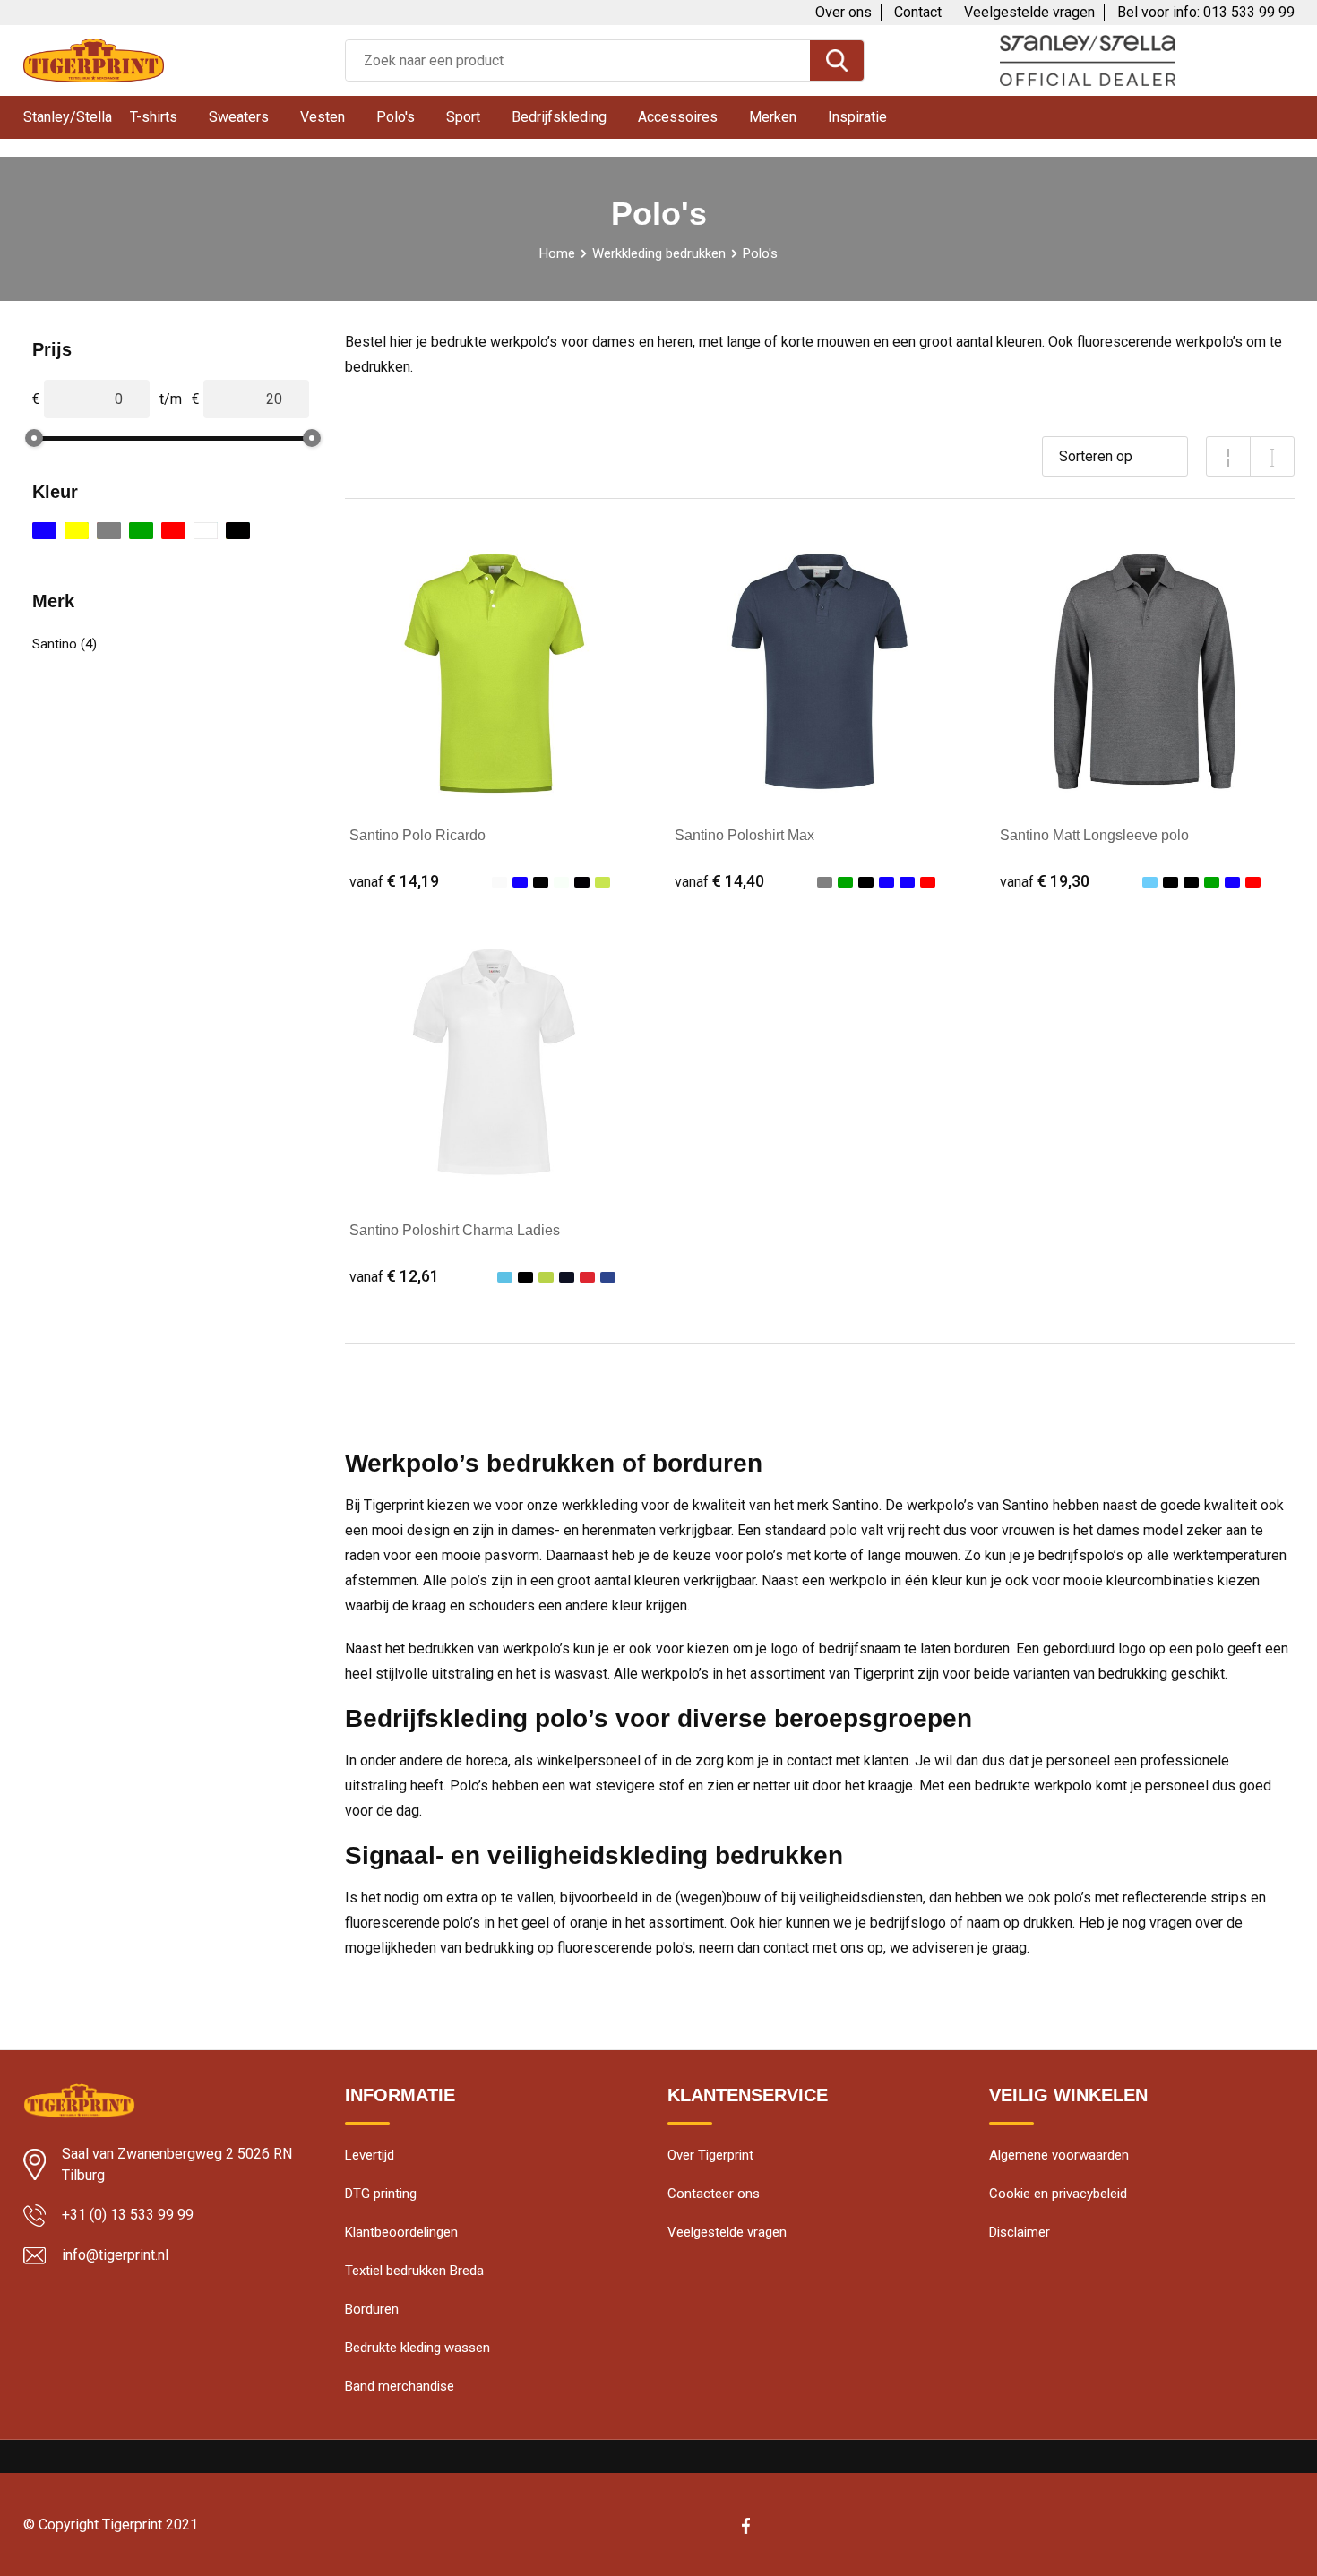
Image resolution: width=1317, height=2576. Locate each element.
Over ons (844, 12)
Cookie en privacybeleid (1058, 2194)
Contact (918, 12)
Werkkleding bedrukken (659, 253)
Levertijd (370, 2155)
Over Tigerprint (710, 2155)
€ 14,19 (394, 881)
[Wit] (206, 531)
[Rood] (173, 531)
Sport (463, 117)
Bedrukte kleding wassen (417, 2348)
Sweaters (239, 117)
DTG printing (381, 2194)
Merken (773, 117)
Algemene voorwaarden (1059, 2155)
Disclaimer (1020, 2232)
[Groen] (141, 531)
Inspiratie (857, 117)
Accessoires (678, 117)
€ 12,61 (394, 1276)
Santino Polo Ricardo (417, 835)
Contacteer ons (714, 2194)
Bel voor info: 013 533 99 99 (1206, 12)
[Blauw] (44, 531)
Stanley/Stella (68, 117)
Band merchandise (400, 2386)
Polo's (396, 117)
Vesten (323, 117)
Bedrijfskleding (559, 117)
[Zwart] (238, 531)
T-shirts (154, 117)
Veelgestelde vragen (1029, 12)
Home (557, 253)
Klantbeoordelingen (401, 2232)
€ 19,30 (1045, 881)
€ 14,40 (719, 881)
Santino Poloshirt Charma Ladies (455, 1230)
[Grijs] (109, 531)
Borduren (372, 2309)
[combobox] (578, 60)
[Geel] (77, 531)
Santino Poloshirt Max (745, 835)
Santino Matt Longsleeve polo (1094, 835)
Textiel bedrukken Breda (414, 2271)
